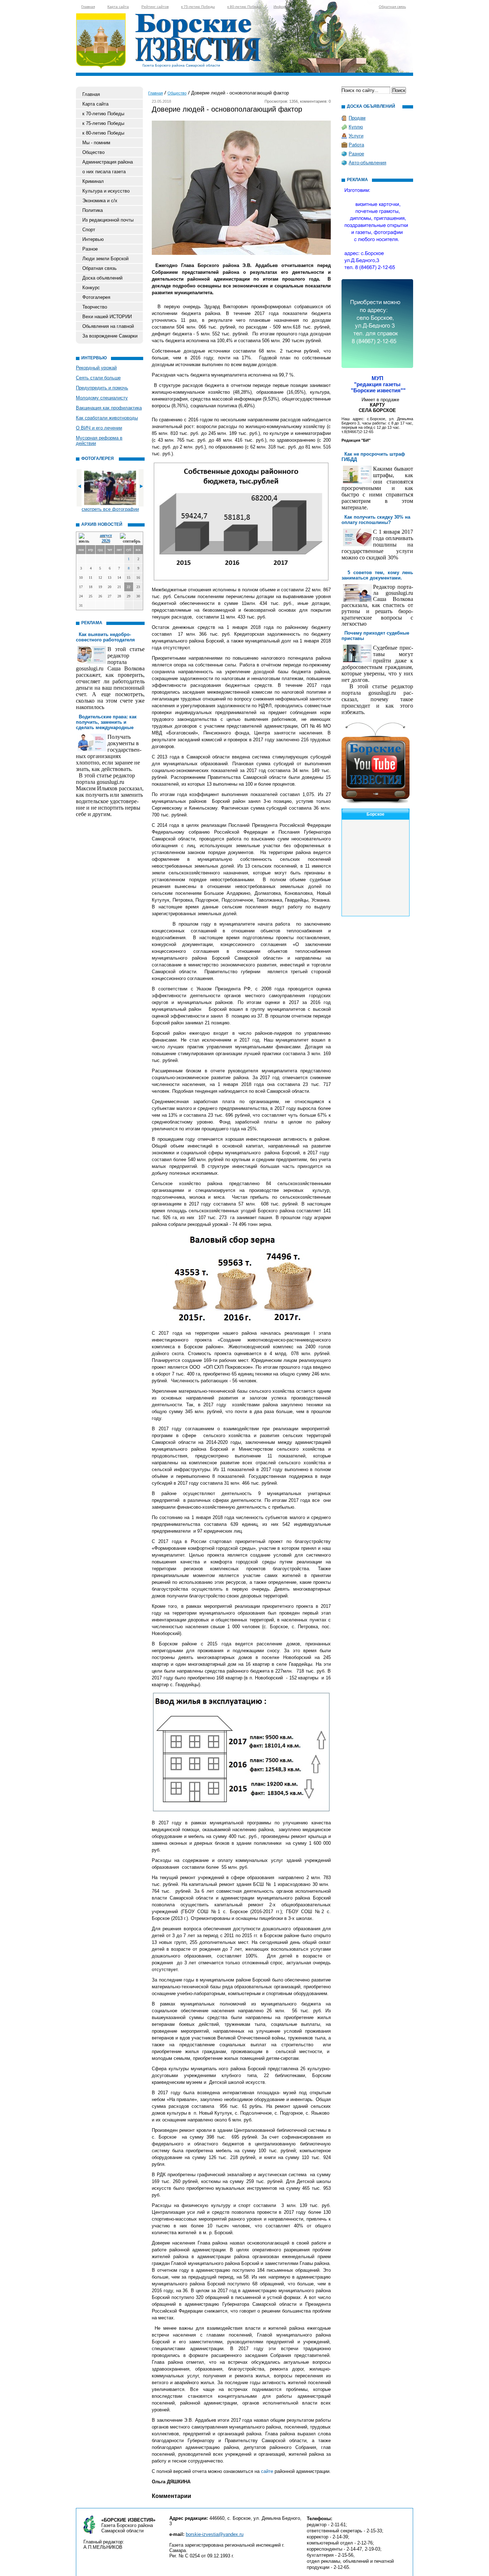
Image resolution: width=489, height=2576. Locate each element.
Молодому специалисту (102, 398)
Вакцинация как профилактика (109, 408)
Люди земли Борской (105, 259)
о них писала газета (104, 172)
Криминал (93, 181)
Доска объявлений (102, 278)
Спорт (89, 230)
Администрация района (108, 162)
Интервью (93, 239)
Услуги (356, 136)
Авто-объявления (367, 163)
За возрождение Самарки (110, 336)
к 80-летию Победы (244, 7)
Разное (90, 249)
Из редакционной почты (108, 220)
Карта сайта (118, 7)
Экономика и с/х (100, 201)
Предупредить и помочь (102, 388)
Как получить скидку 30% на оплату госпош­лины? (376, 520)
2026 (106, 541)
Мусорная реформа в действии (99, 441)
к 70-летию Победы (103, 114)
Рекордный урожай (96, 368)
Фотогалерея (96, 297)
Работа (356, 145)
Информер (283, 7)
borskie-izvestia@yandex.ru (215, 2534)
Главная (88, 7)
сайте (266, 2471)
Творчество (95, 307)
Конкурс (91, 288)
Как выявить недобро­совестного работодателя (105, 637)
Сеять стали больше (98, 378)
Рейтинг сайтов (155, 7)
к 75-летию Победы (198, 7)
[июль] (85, 539)
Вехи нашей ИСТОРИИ (107, 317)
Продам (357, 118)
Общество (93, 152)
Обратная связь (392, 7)
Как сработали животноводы (107, 418)
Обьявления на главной (108, 326)
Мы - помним (96, 143)
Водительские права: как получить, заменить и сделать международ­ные (106, 722)
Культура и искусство (106, 191)
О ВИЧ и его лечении (99, 428)
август (106, 535)
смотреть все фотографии (110, 509)
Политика (93, 210)
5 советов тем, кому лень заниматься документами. (377, 575)
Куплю (356, 127)
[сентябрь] (130, 539)
